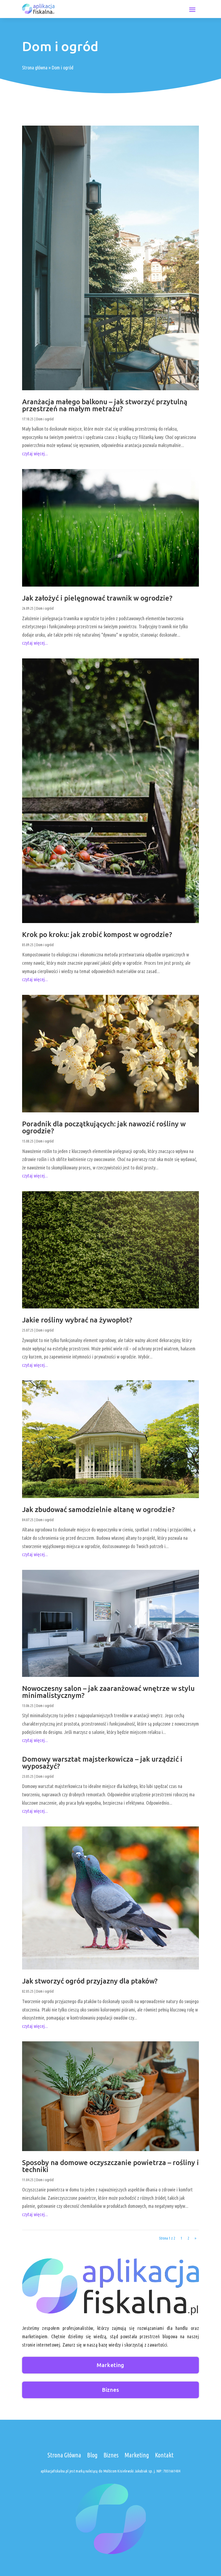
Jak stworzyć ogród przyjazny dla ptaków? (90, 1981)
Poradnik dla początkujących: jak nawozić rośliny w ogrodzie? (104, 1127)
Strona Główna (64, 2455)
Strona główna (35, 68)
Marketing (110, 2365)
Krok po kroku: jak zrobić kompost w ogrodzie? (97, 934)
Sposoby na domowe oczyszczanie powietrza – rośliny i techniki (110, 2166)
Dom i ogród (45, 419)
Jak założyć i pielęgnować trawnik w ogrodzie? (97, 598)
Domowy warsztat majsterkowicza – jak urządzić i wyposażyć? (102, 1763)
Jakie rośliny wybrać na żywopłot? (77, 1320)
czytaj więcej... (35, 453)
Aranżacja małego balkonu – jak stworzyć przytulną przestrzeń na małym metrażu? (105, 405)
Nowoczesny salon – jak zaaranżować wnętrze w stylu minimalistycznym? (108, 1692)
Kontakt (164, 2455)
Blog (92, 2455)
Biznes (110, 2390)
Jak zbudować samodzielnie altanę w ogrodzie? (99, 1509)
